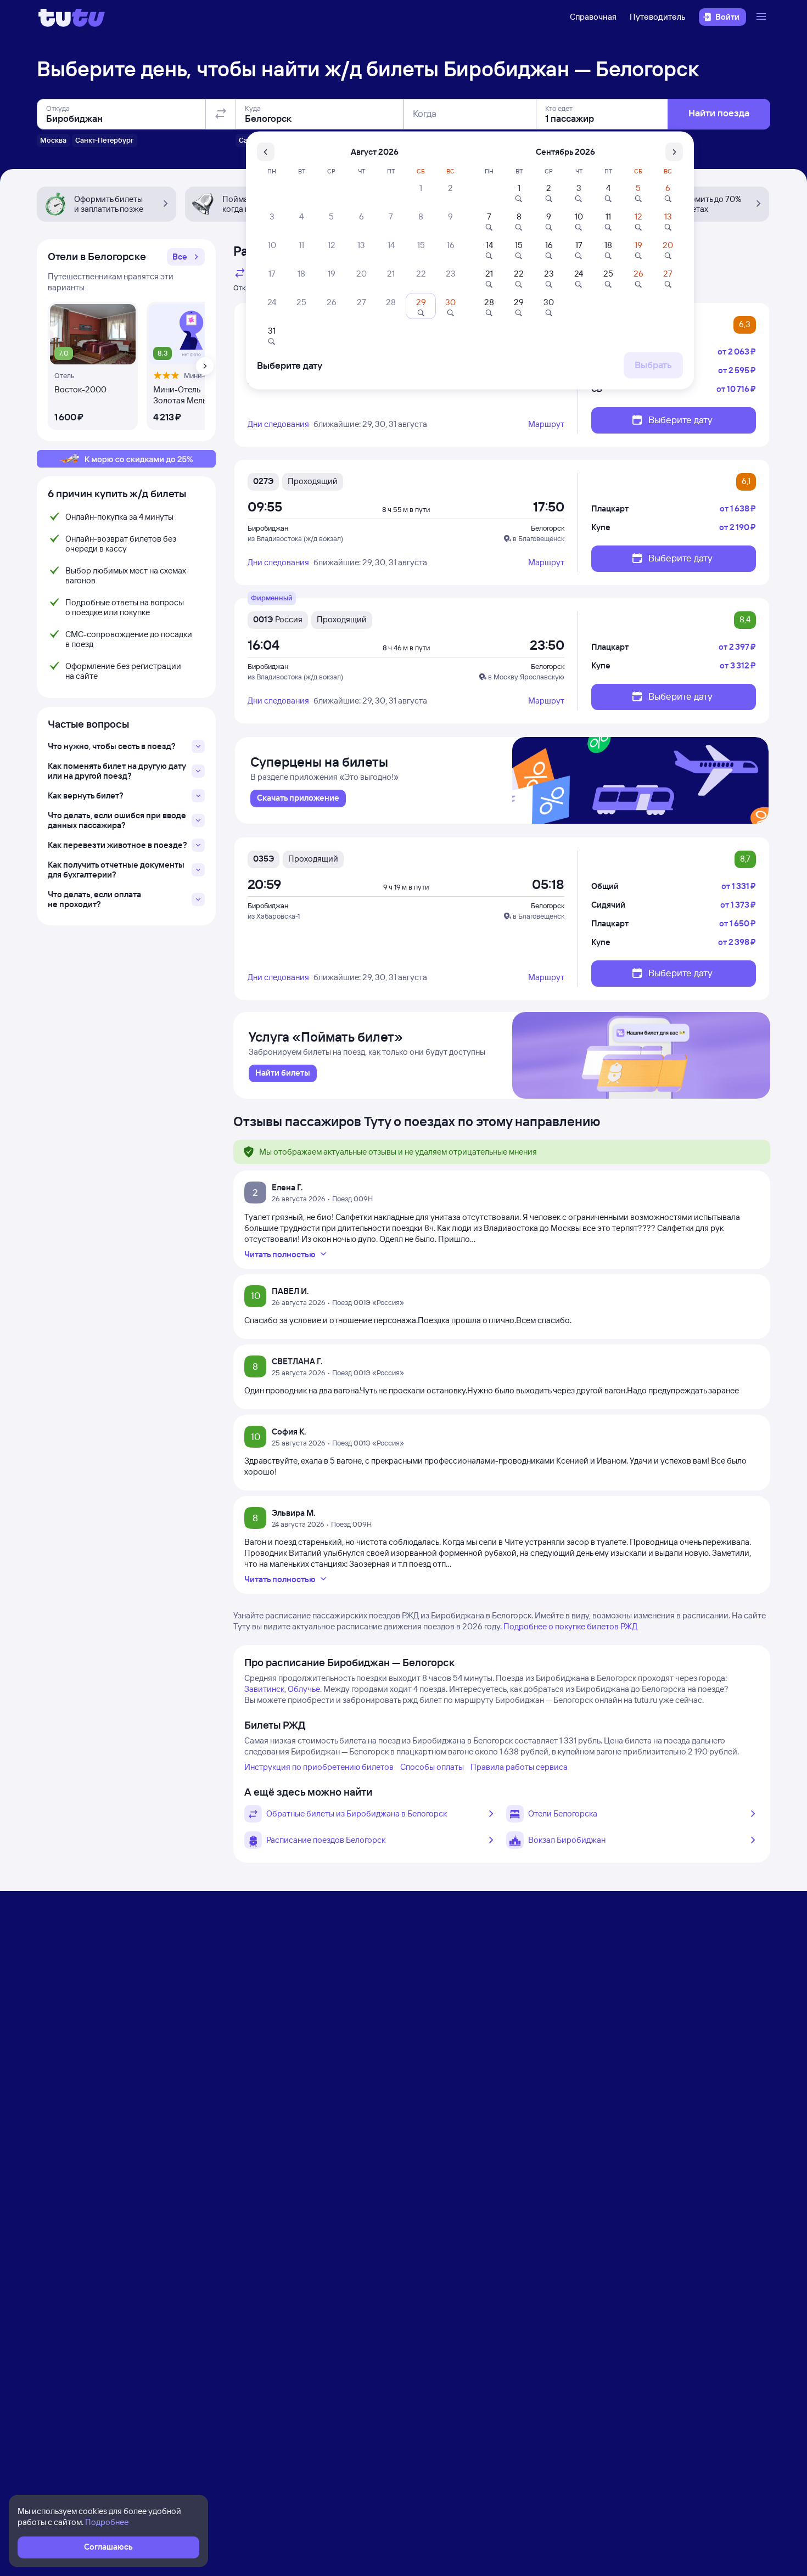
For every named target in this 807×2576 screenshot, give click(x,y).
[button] (186, 257)
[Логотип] (72, 17)
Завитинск (264, 1689)
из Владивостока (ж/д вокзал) (295, 538)
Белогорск (548, 528)
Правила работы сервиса (519, 1767)
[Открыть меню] (763, 17)
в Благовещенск (539, 538)
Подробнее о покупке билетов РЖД (570, 1626)
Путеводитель (658, 17)
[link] (298, 798)
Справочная (593, 17)
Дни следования (278, 424)
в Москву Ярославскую (526, 677)
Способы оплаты (432, 1767)
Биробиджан (268, 528)
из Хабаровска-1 (274, 916)
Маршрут (546, 424)
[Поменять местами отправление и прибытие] (221, 114)
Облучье (304, 1689)
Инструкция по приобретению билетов (319, 1767)
